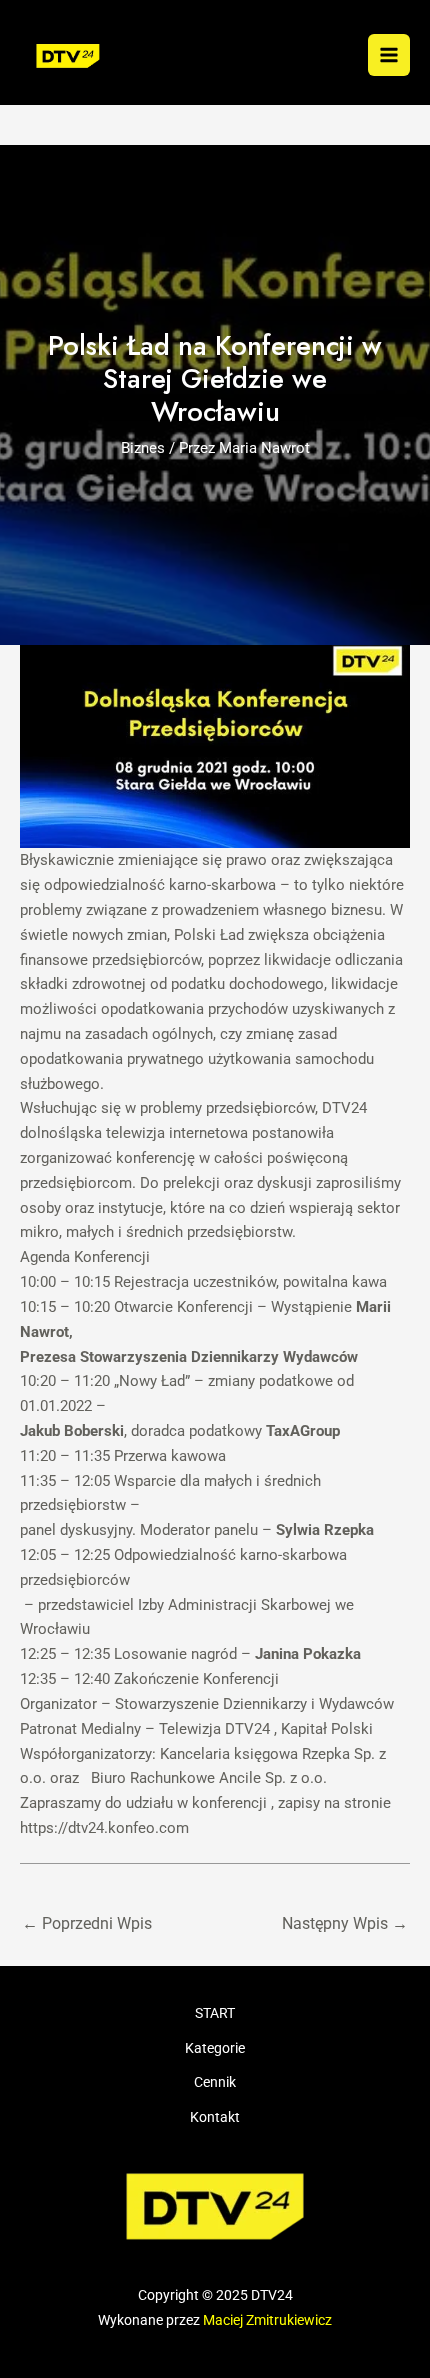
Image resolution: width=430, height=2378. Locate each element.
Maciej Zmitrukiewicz (267, 2320)
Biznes (143, 448)
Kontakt (215, 2117)
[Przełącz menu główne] (389, 55)
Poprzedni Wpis (87, 1924)
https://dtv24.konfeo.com (104, 1828)
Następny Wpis (345, 1924)
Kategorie (215, 2048)
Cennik (215, 2082)
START (215, 2013)
